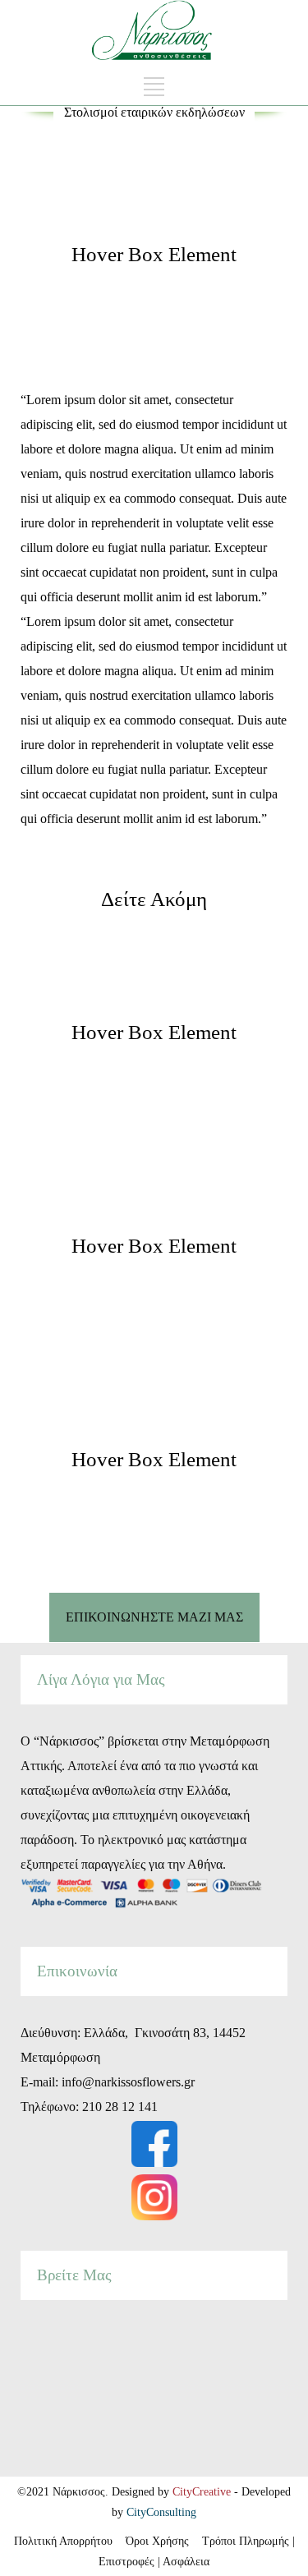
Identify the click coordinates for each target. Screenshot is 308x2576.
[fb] (154, 2144)
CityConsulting (161, 2512)
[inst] (154, 2197)
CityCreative (203, 2492)
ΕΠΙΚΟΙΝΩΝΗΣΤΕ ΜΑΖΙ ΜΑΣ (154, 1617)
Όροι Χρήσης (159, 2541)
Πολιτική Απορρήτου (70, 2541)
